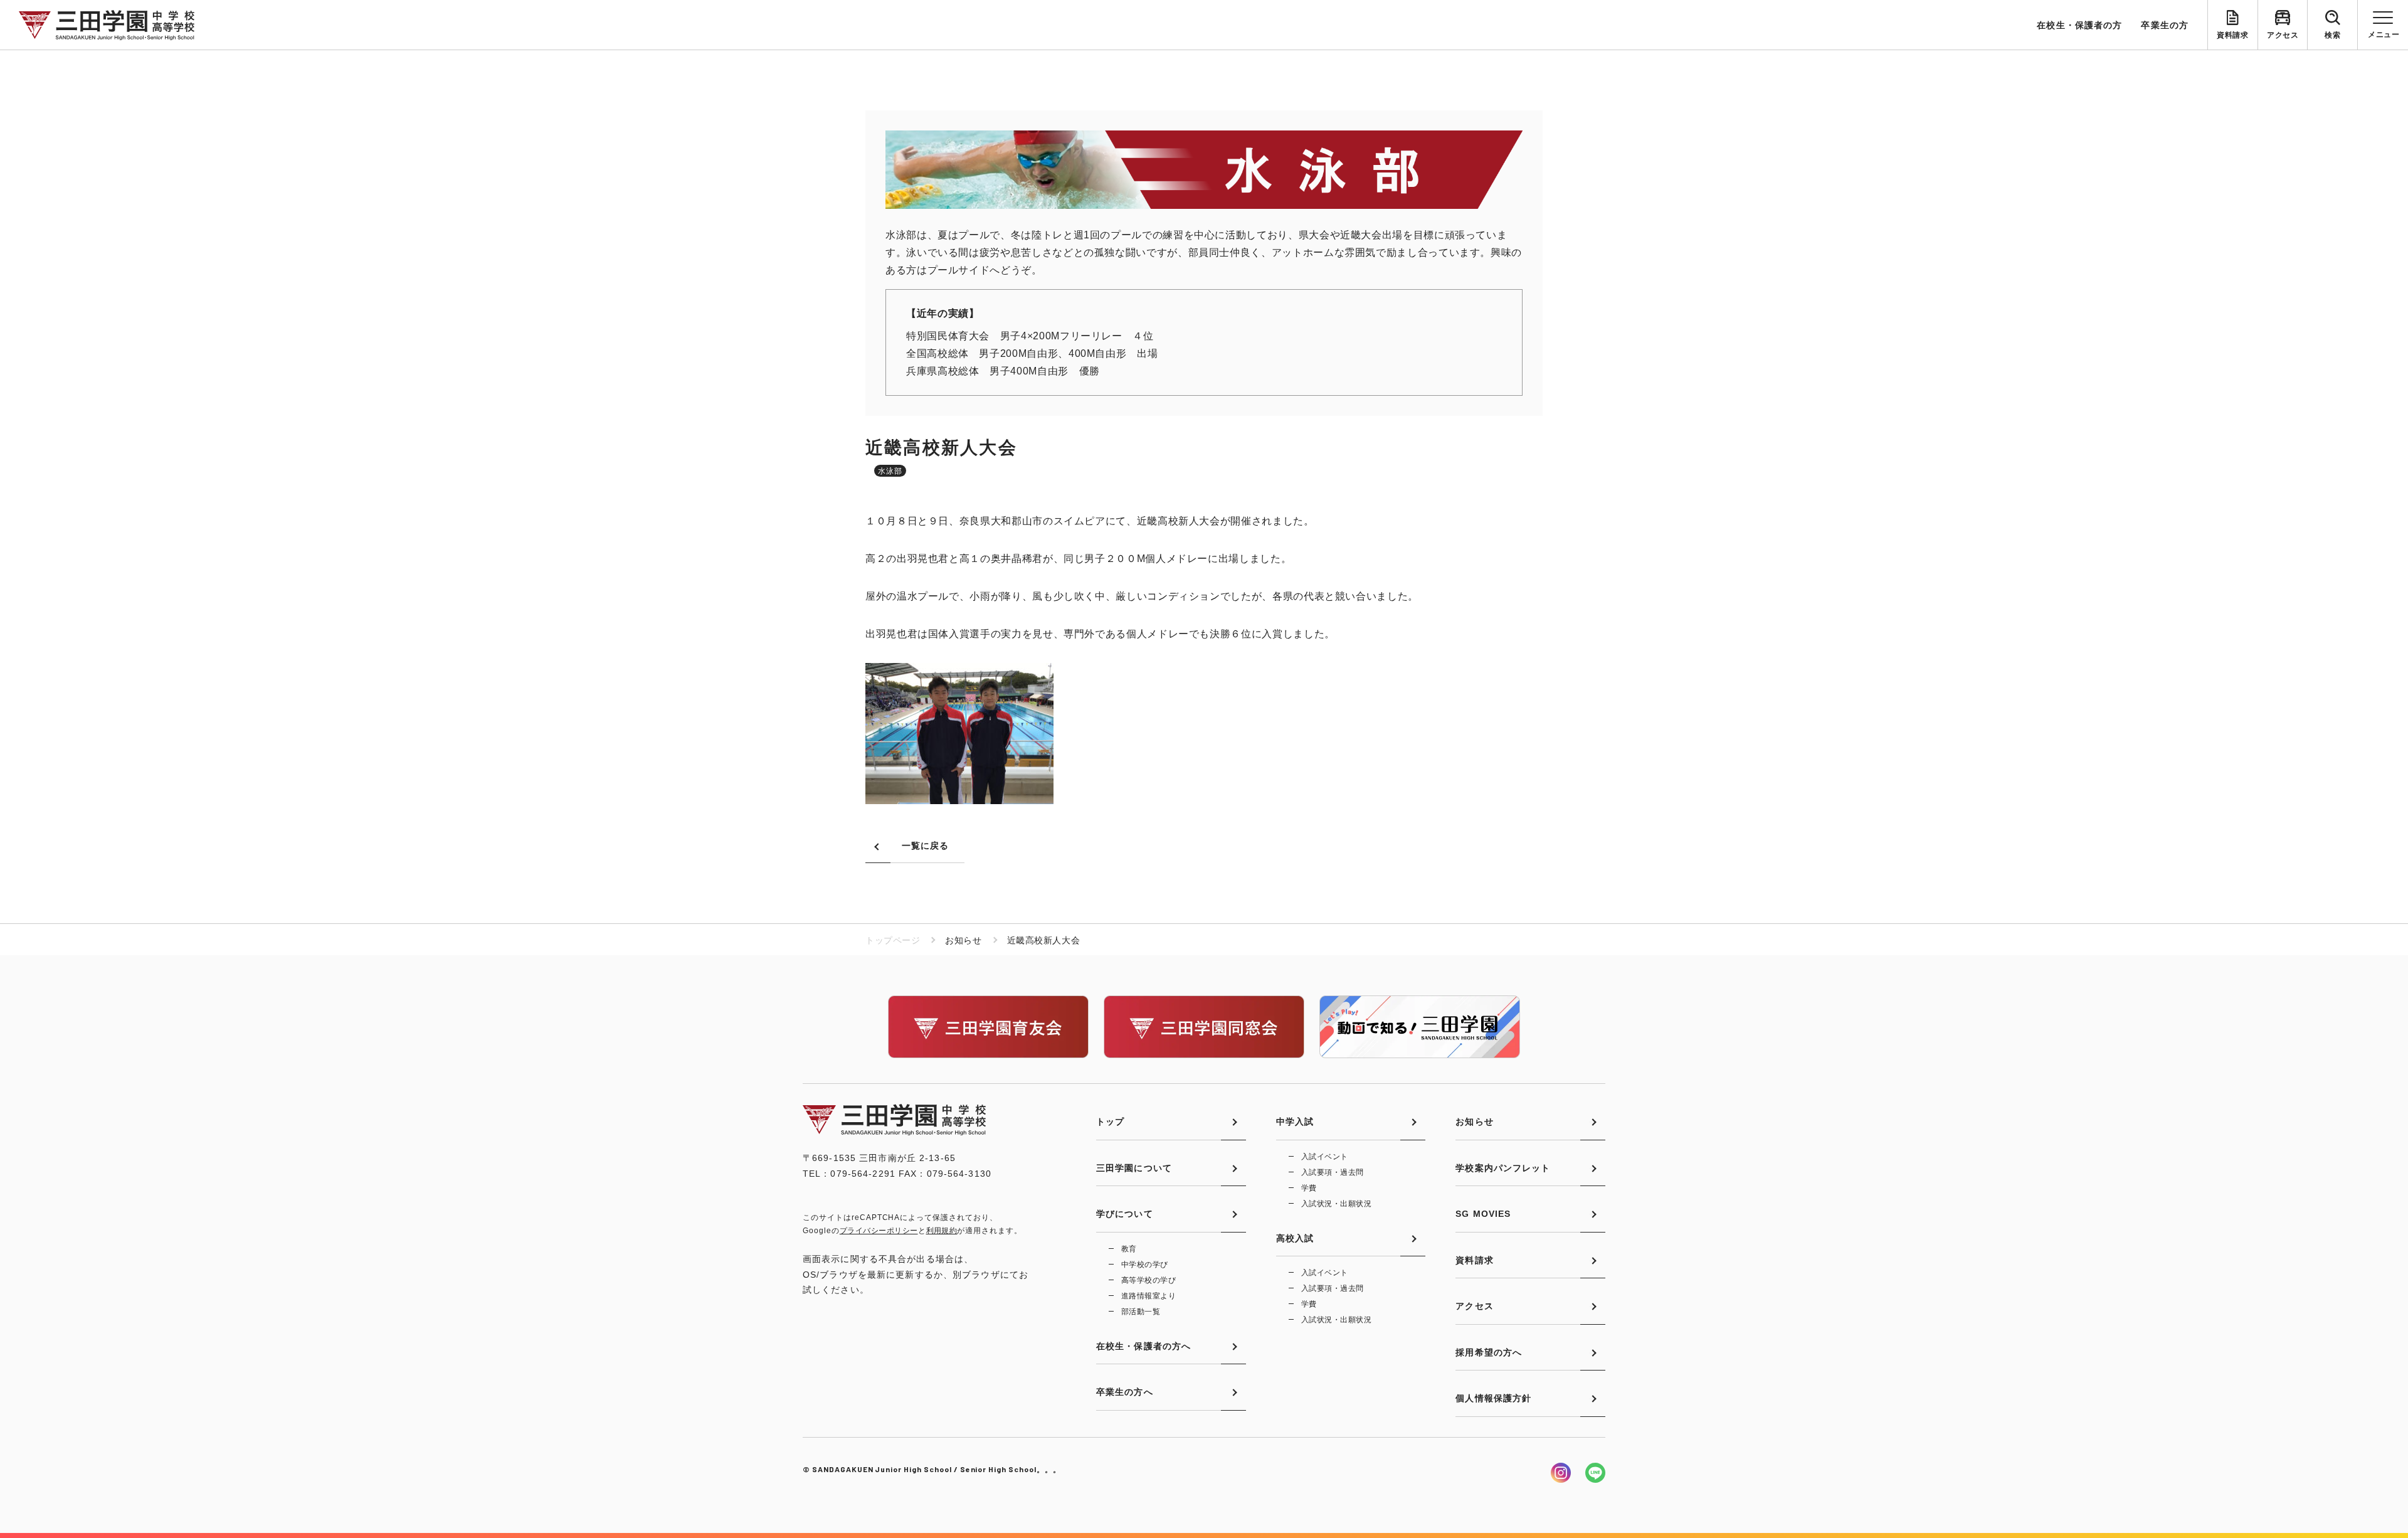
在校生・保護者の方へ (1143, 1346)
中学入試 (1295, 1122)
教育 (1129, 1249)
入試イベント (1325, 1157)
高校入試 (1295, 1238)
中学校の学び (1145, 1265)
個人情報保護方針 (1493, 1398)
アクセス (2283, 35)
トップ (1110, 1122)
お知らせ (1474, 1122)
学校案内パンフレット (1503, 1168)
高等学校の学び (1149, 1280)
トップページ (893, 940)
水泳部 (890, 471)
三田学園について (1134, 1168)
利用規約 (942, 1231)
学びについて (1125, 1214)
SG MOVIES (1483, 1214)
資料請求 (2232, 35)
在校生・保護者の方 (2079, 25)
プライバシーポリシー (879, 1231)
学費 (1309, 1188)
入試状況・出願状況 (1336, 1204)
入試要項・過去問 (1333, 1172)
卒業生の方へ (1125, 1392)
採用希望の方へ (1489, 1352)
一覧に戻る (926, 846)
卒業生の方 (2165, 25)
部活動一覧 (1141, 1312)
